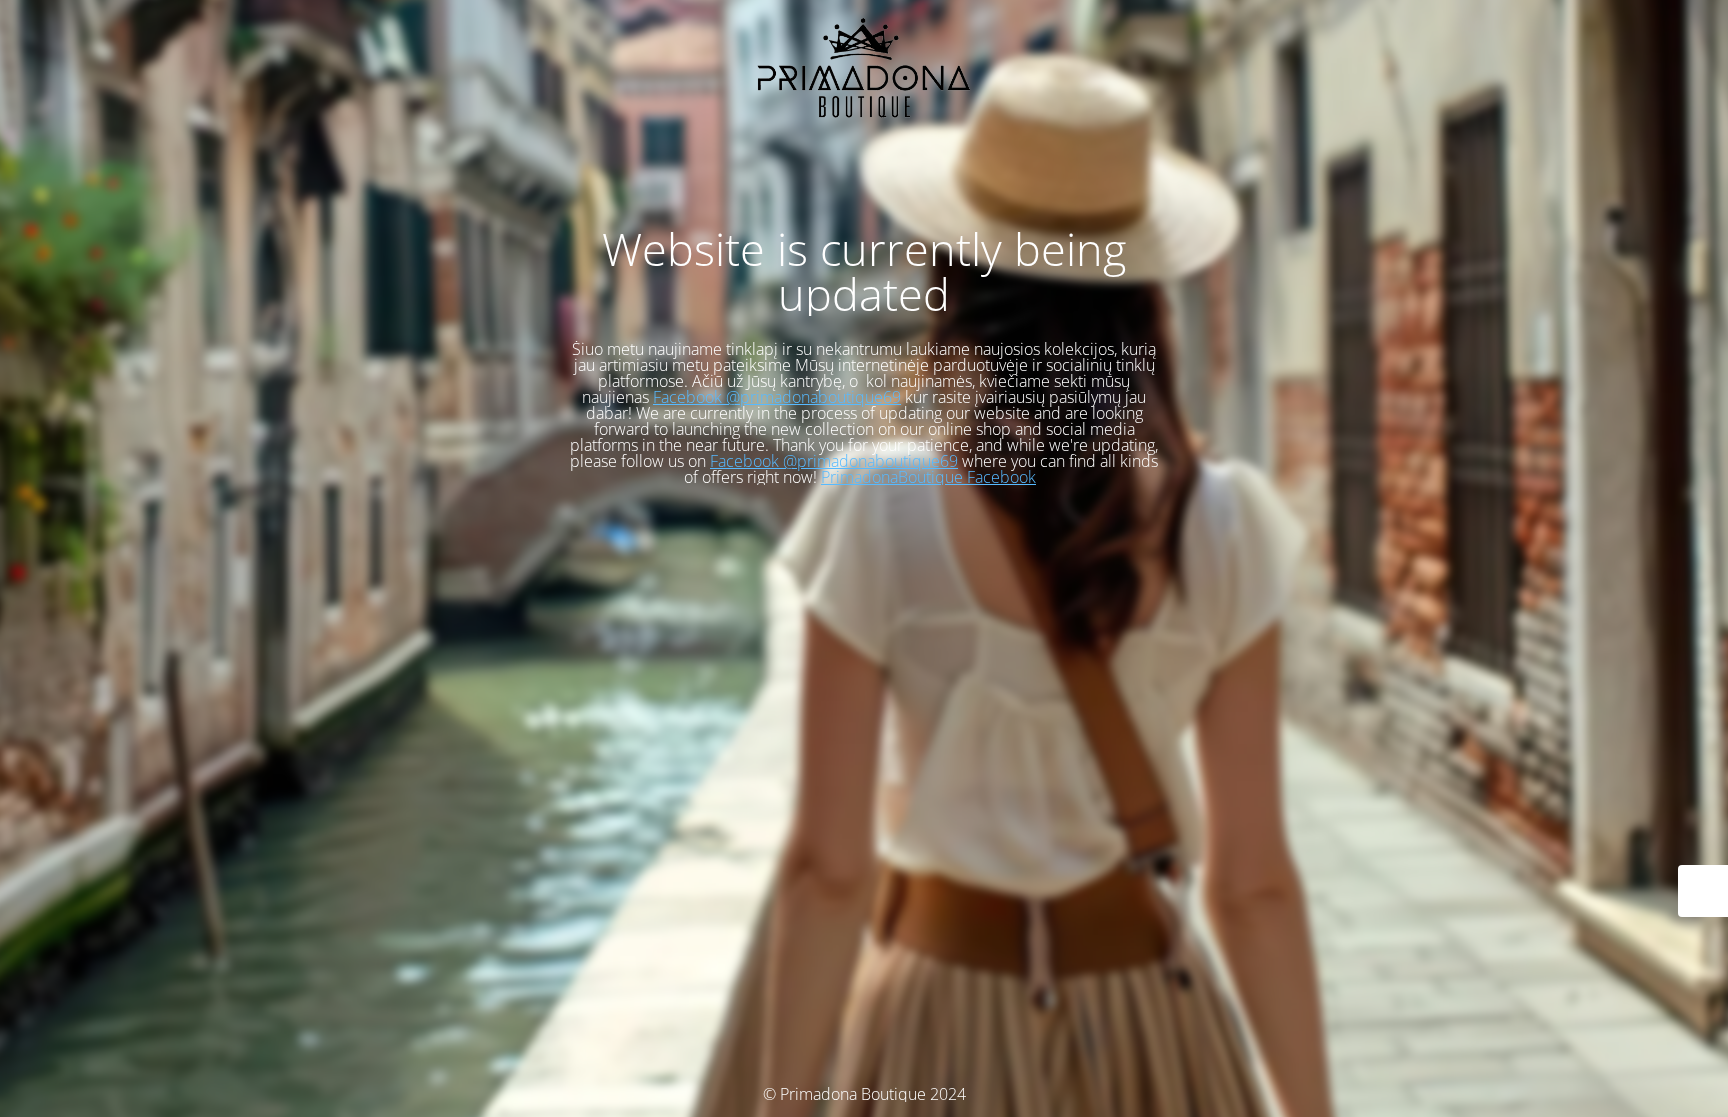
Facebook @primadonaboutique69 (777, 397)
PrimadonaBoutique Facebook (928, 477)
